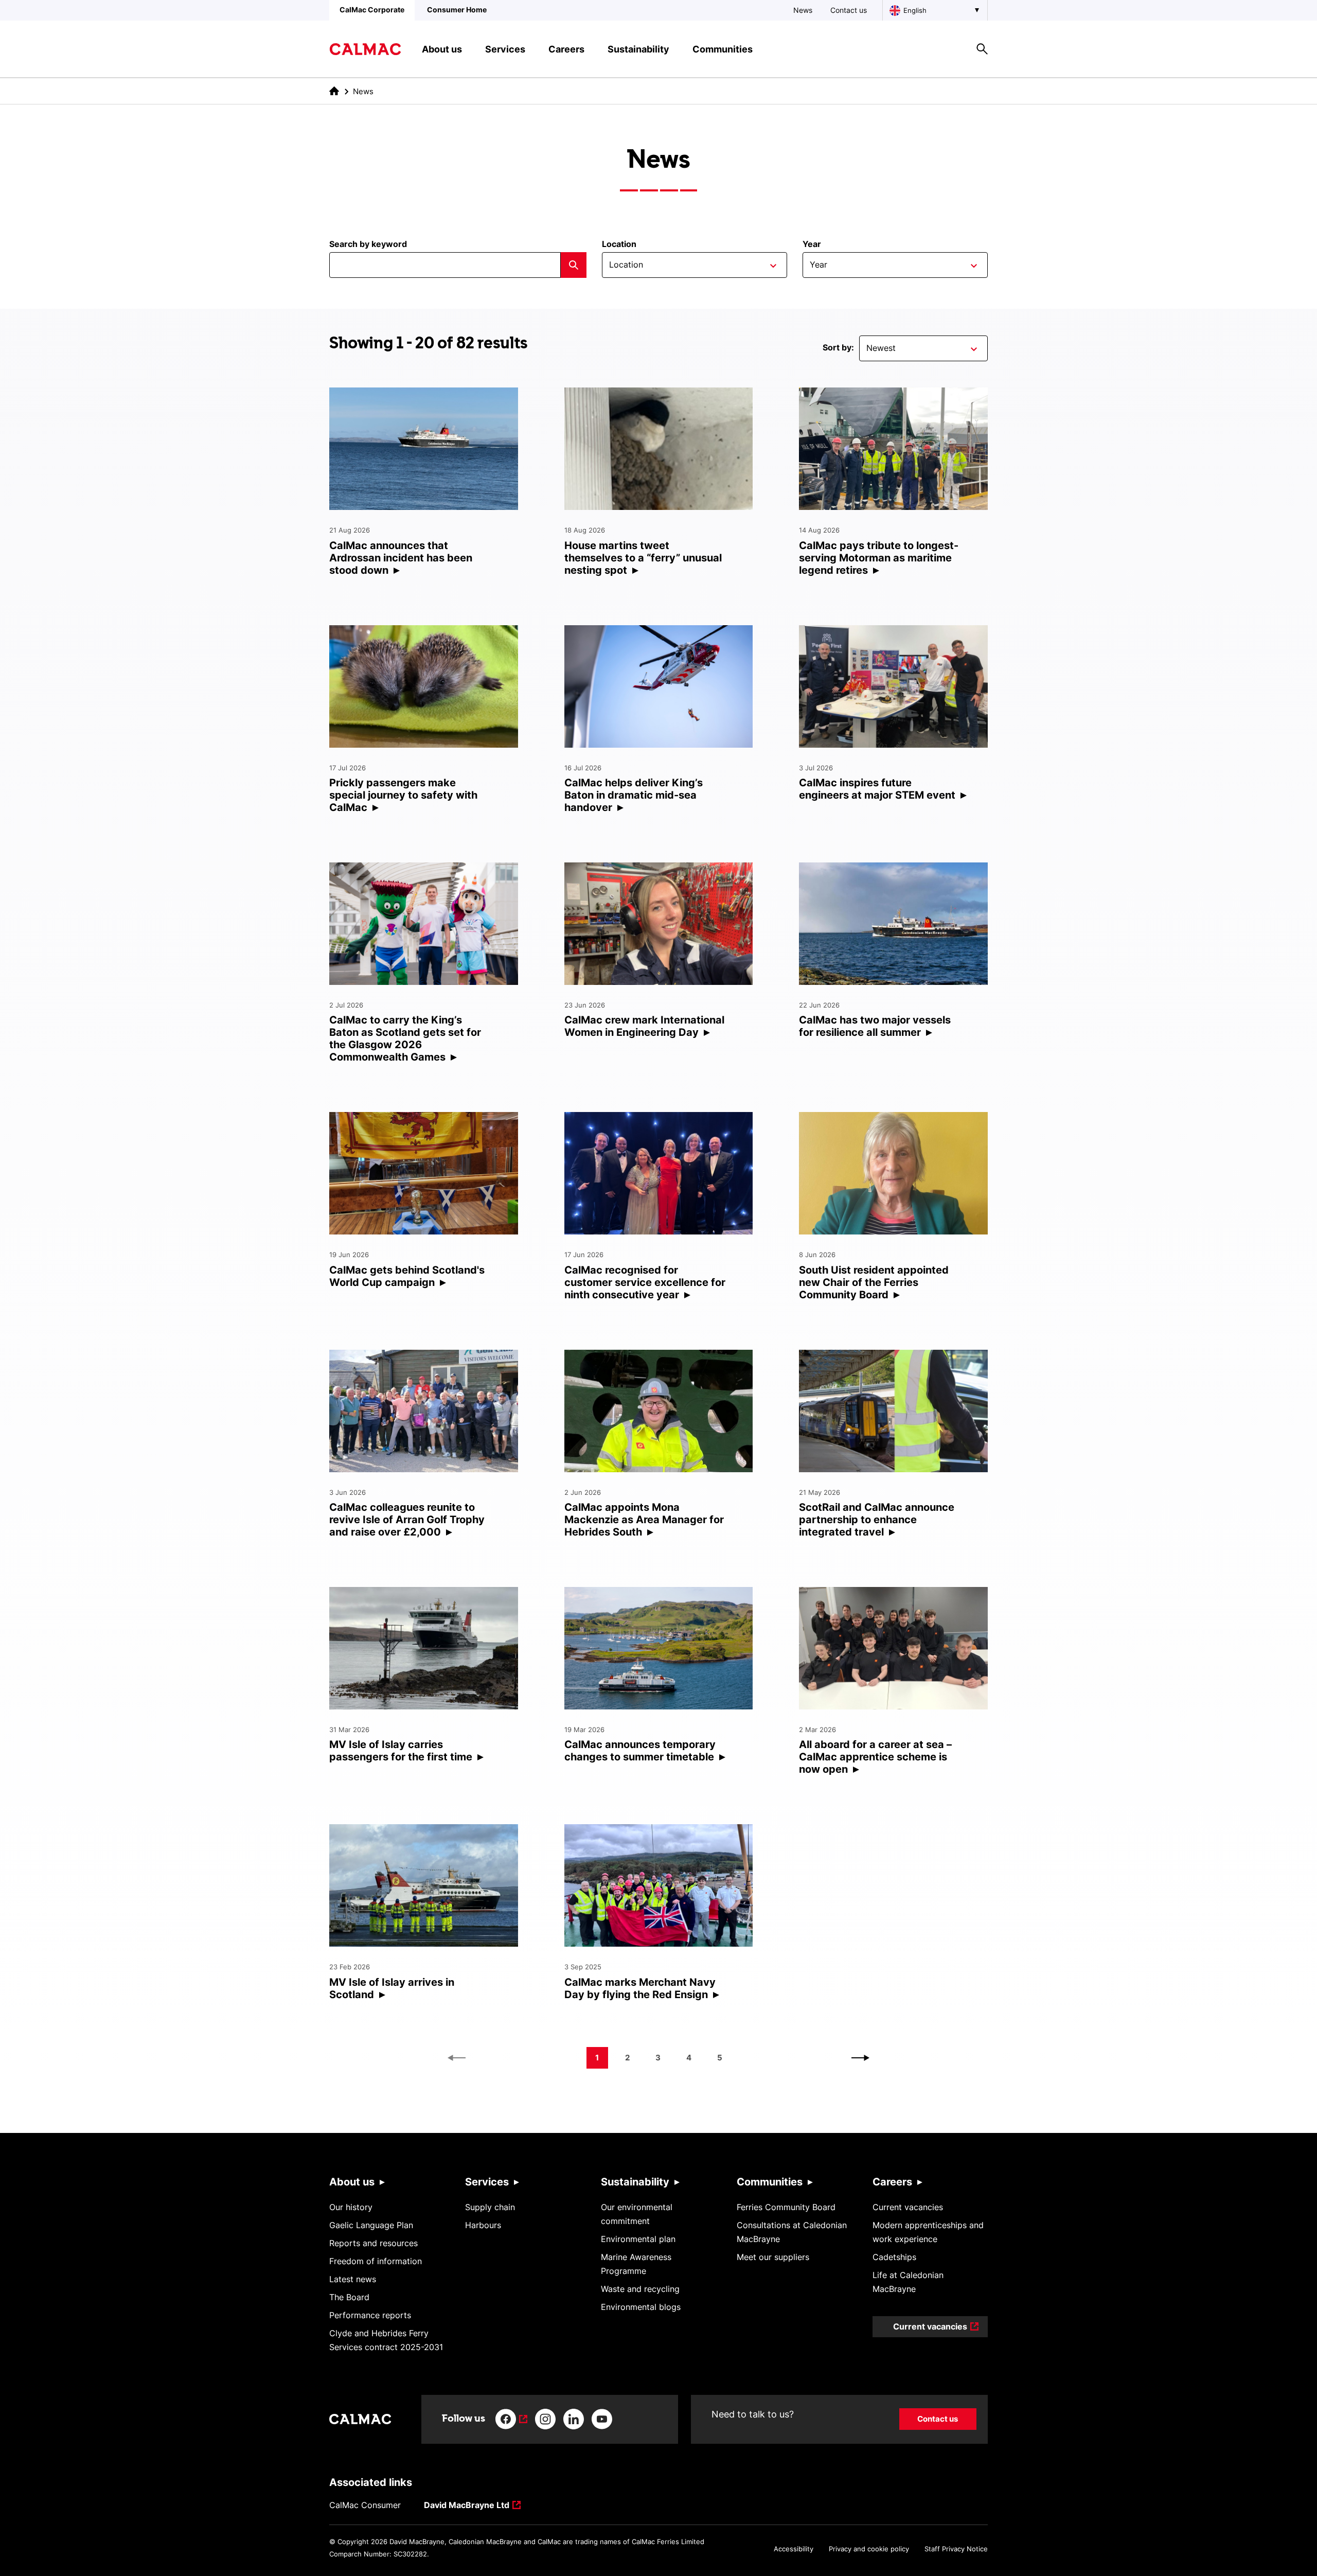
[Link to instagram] (545, 2419)
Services (487, 2182)
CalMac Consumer (365, 2505)
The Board (349, 2297)
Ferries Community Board (786, 2207)
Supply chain (490, 2207)
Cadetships (894, 2257)
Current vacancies (908, 2207)
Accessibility (794, 2549)
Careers (892, 2182)
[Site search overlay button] (982, 49)
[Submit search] (574, 265)
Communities (770, 2182)
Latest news (353, 2279)
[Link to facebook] (511, 2419)
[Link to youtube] (602, 2419)
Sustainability (635, 2182)
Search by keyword (368, 244)
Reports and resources (373, 2243)
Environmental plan (638, 2239)
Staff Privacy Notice (956, 2549)
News (803, 10)
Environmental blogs (641, 2307)
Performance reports (370, 2315)
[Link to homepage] (365, 49)
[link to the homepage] (334, 91)
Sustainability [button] (638, 49)
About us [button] (442, 49)
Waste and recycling (640, 2289)
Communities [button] (723, 49)
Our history (351, 2207)
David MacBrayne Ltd (467, 2506)
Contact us (849, 10)
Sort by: (838, 347)
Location (619, 244)
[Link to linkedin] (574, 2419)
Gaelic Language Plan (371, 2225)
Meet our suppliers (773, 2257)
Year (812, 244)
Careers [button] (566, 49)
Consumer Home (457, 10)
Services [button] (505, 49)
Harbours (483, 2225)
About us (352, 2182)
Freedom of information (376, 2261)
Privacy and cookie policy (869, 2549)
